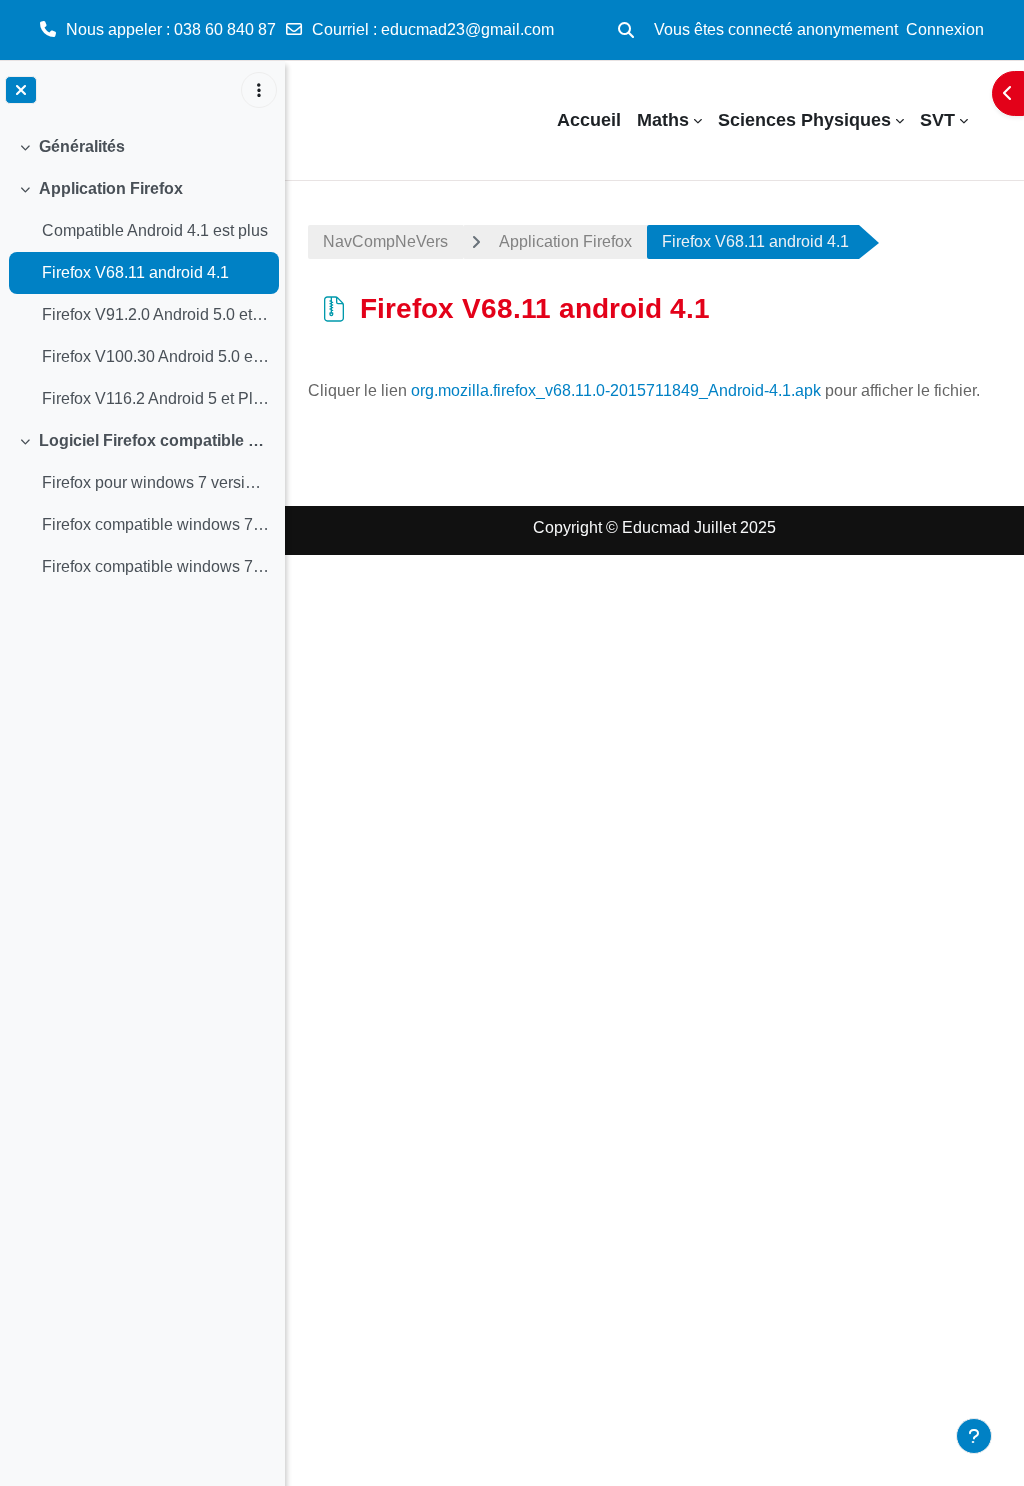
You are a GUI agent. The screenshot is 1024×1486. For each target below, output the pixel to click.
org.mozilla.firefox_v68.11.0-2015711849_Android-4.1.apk (616, 390)
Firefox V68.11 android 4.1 (135, 272)
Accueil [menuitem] (589, 120)
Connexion (945, 29)
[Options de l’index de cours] (259, 90)
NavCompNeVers (385, 241)
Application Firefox (111, 188)
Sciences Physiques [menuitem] (804, 120)
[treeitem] (142, 147)
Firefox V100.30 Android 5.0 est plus (155, 356)
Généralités (82, 146)
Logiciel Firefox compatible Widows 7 (154, 440)
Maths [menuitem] (663, 120)
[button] (626, 30)
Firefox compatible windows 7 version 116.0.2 (155, 566)
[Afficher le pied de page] (974, 1436)
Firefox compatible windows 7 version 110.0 (155, 524)
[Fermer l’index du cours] (21, 90)
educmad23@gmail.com (467, 29)
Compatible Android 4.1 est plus (155, 230)
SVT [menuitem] (937, 120)
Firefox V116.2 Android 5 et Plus (155, 398)
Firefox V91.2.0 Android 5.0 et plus (155, 314)
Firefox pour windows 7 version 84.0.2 (155, 482)
